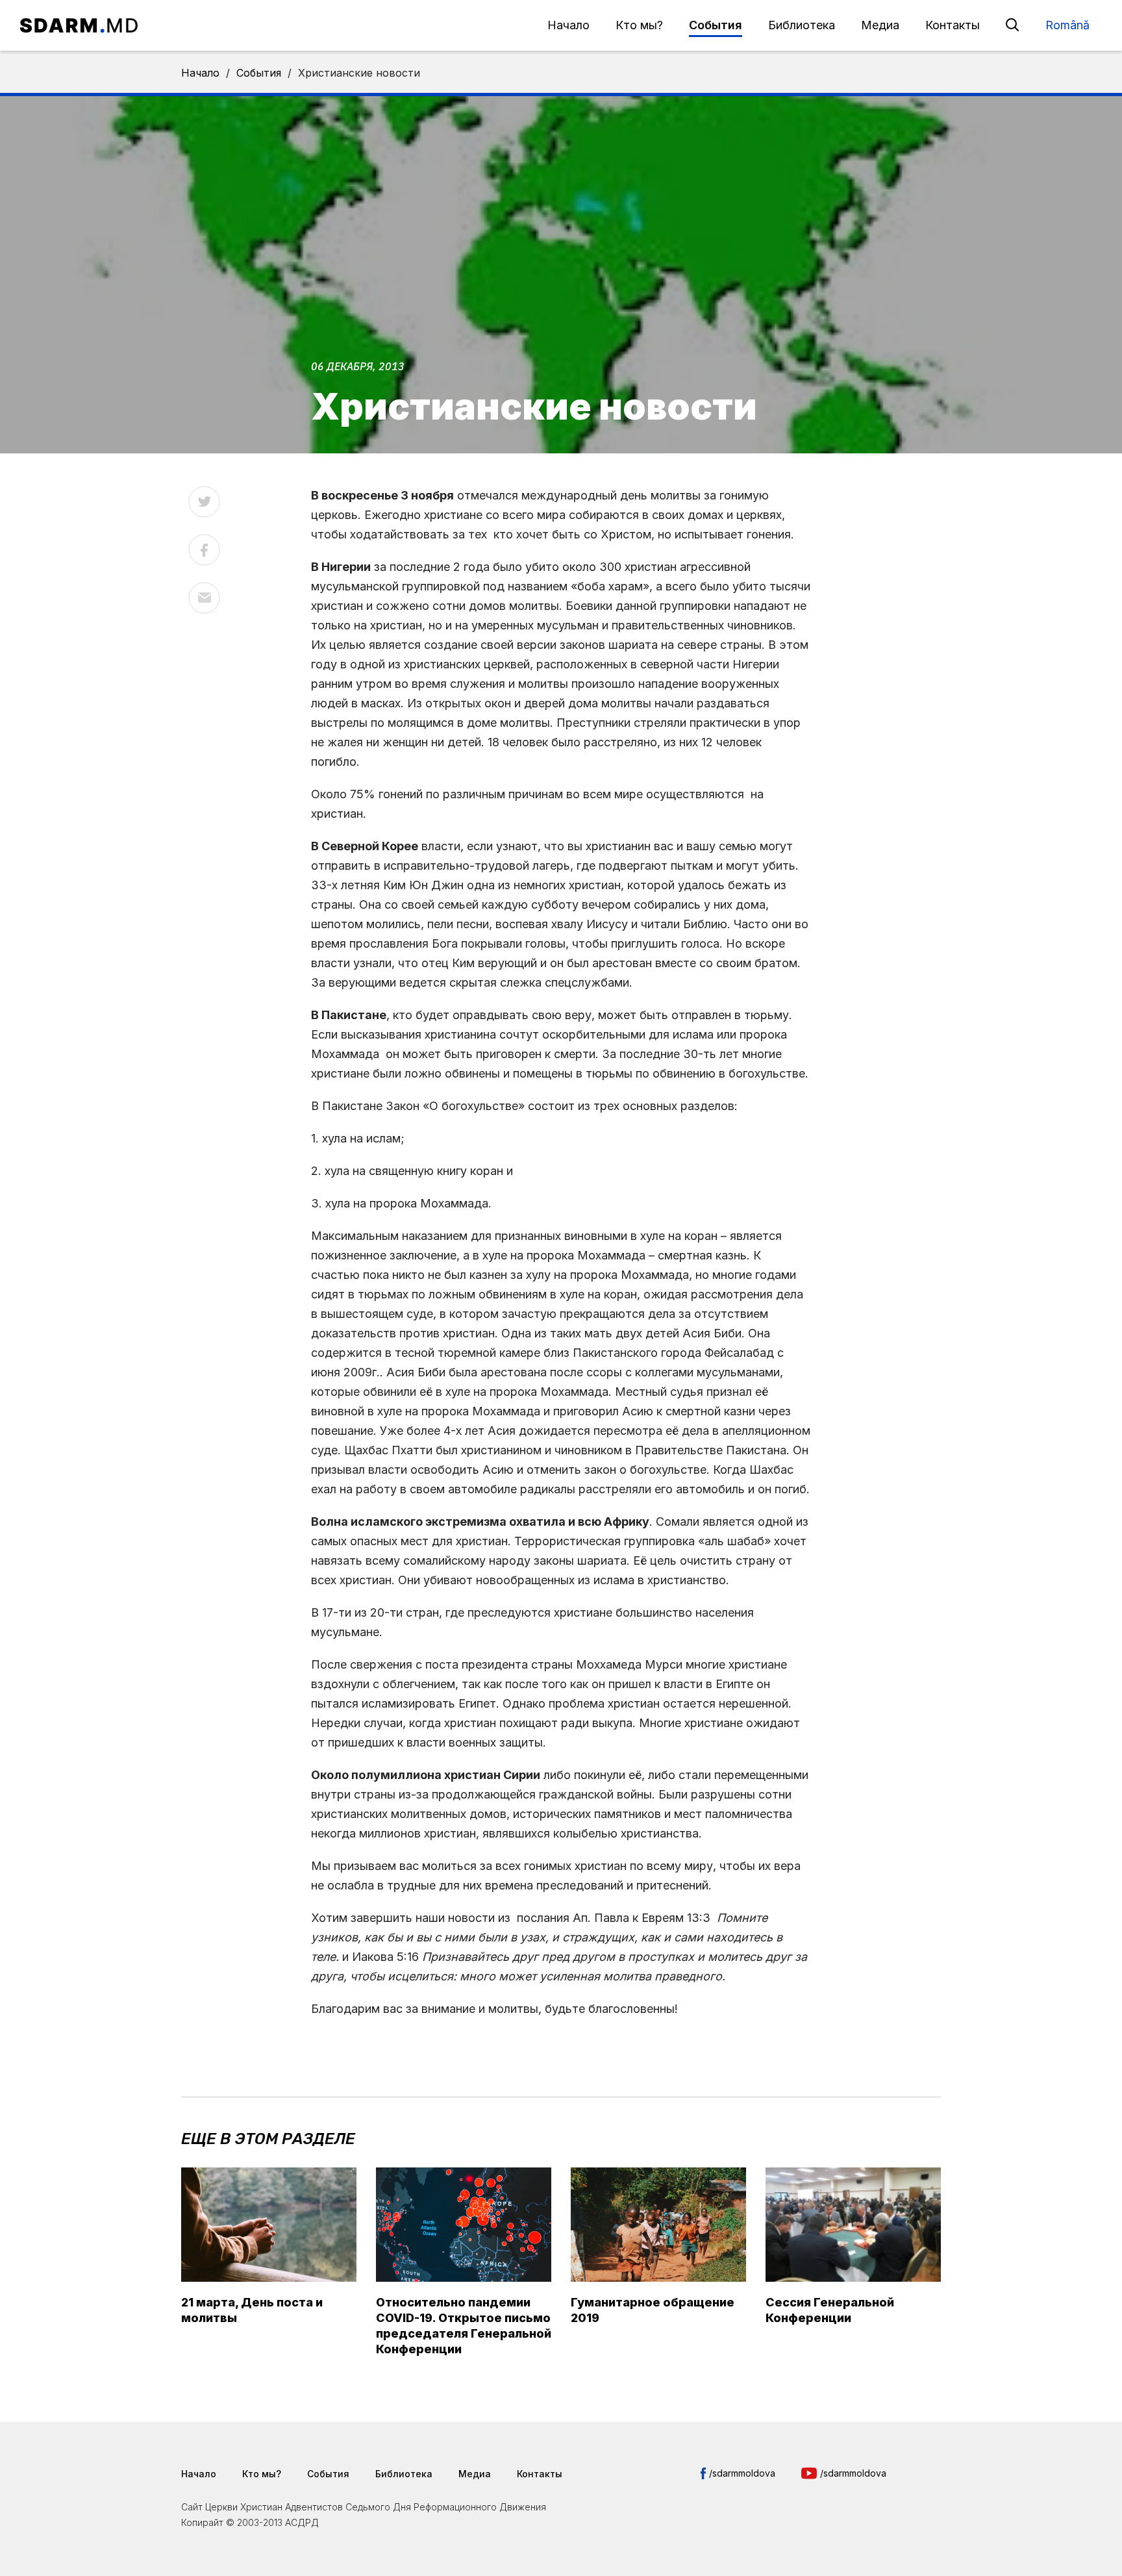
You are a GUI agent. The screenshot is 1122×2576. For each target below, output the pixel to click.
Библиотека (802, 25)
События (716, 25)
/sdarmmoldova (742, 2473)
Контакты (953, 25)
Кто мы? (639, 25)
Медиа (880, 25)
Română (1067, 25)
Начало (568, 25)
